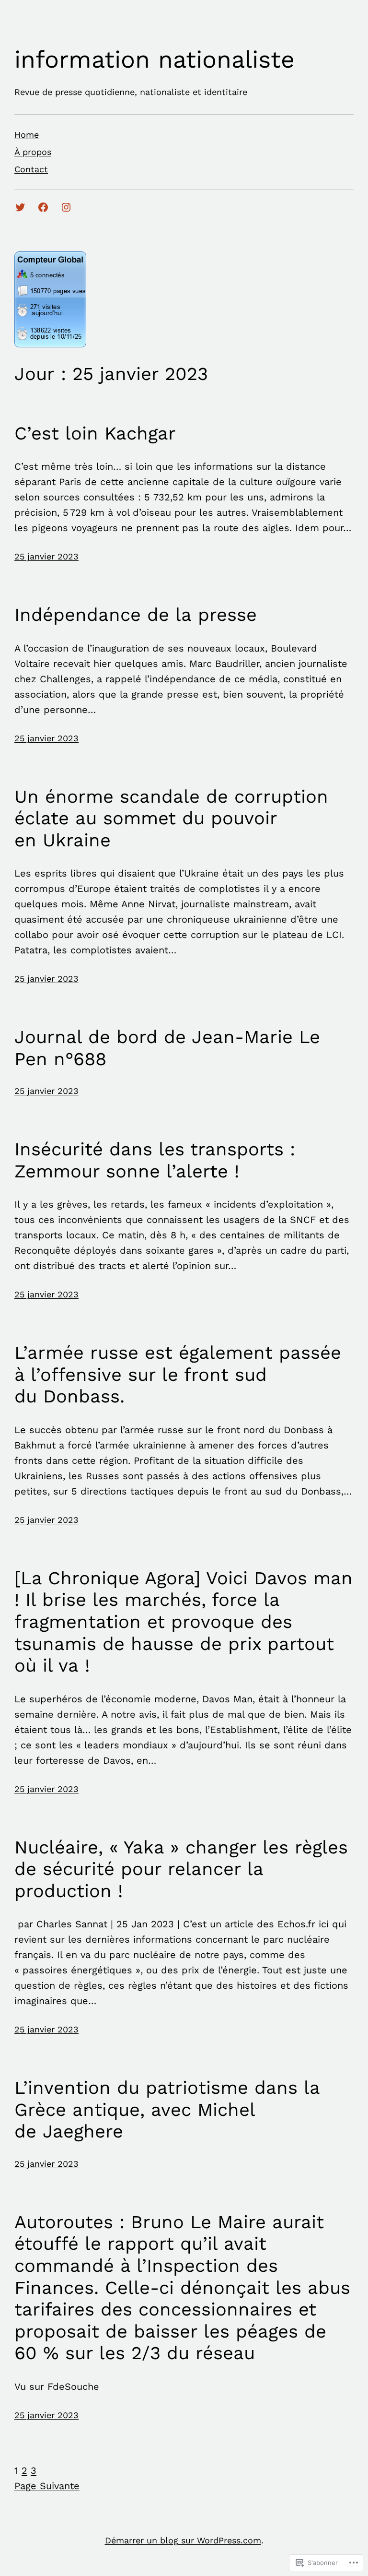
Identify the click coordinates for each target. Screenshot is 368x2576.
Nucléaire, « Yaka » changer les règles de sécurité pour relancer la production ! (181, 1869)
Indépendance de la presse (136, 615)
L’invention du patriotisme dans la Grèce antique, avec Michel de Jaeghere (167, 2109)
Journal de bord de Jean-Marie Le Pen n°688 (167, 1048)
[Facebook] (43, 207)
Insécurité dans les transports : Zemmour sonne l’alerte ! (155, 1160)
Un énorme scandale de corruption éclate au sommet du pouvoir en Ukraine (171, 818)
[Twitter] (20, 207)
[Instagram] (66, 207)
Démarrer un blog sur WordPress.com (183, 2540)
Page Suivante (47, 2486)
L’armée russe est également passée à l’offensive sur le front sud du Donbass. (178, 1374)
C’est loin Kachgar (95, 433)
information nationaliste (155, 59)
